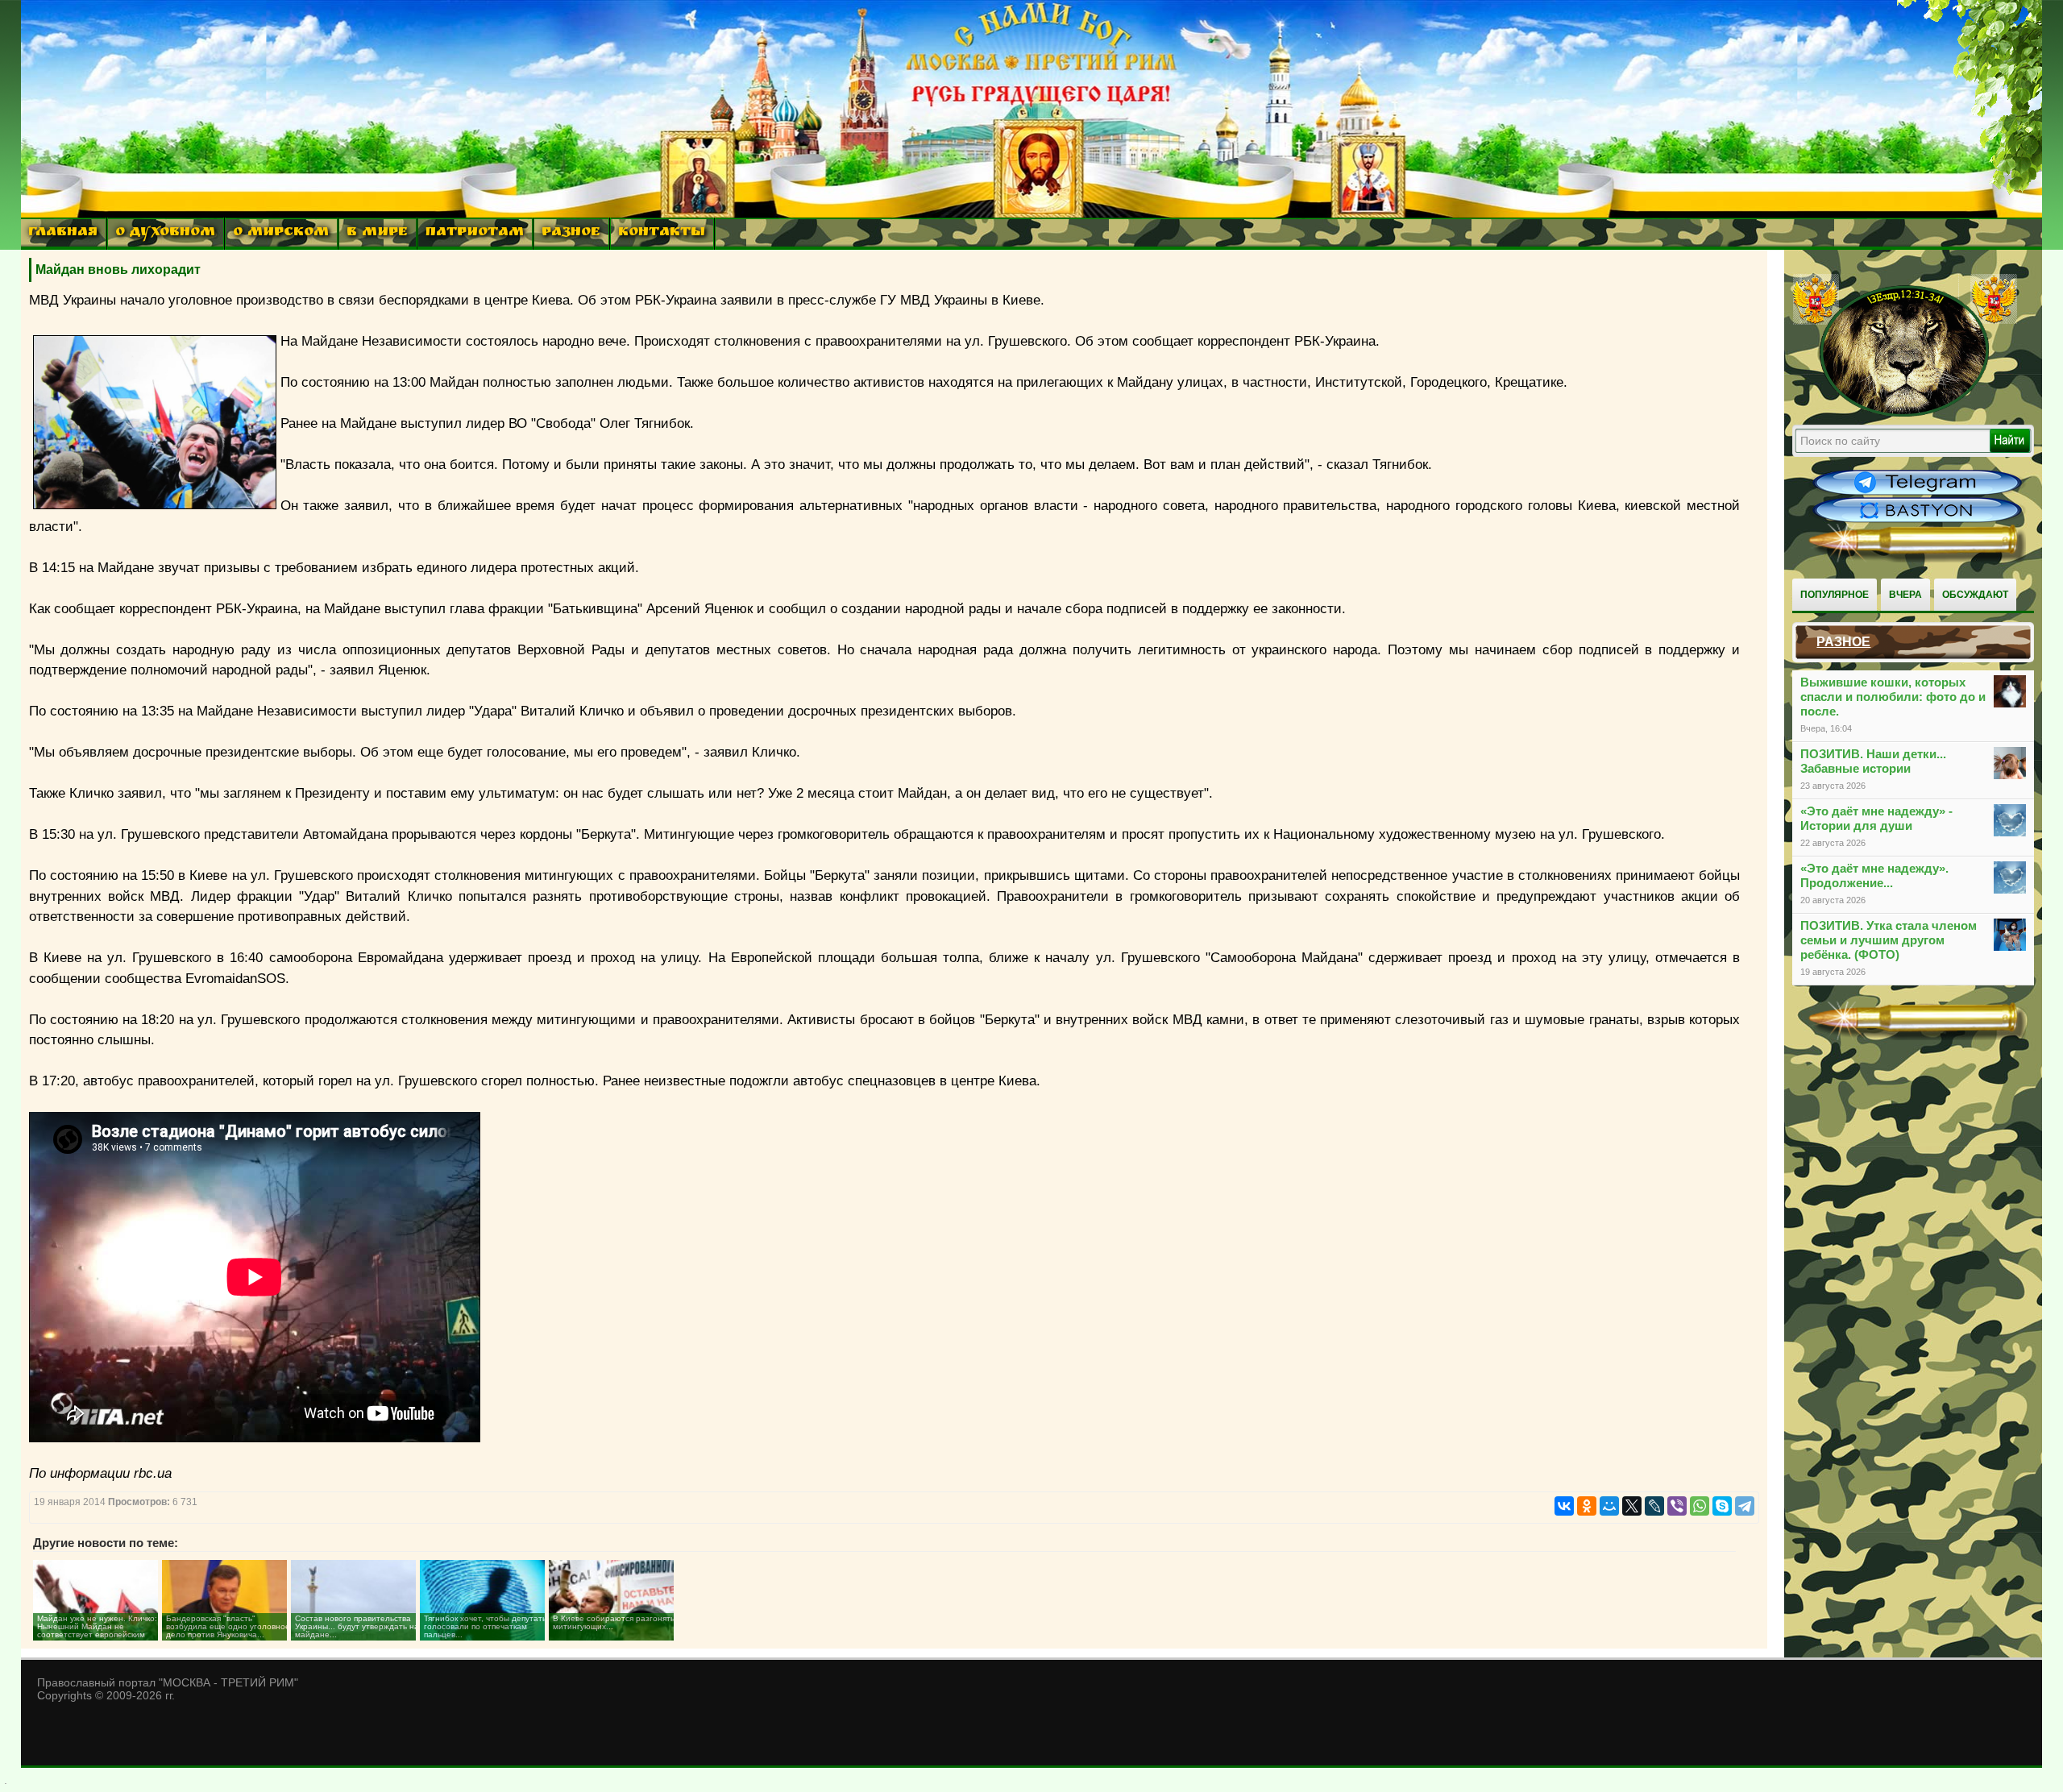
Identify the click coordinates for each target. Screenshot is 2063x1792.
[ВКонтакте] (1564, 1506)
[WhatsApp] (1700, 1506)
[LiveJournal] (1654, 1506)
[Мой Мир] (1609, 1506)
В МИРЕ (377, 233)
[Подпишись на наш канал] (1917, 493)
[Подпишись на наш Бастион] (1917, 521)
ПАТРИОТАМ (475, 233)
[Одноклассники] (1587, 1506)
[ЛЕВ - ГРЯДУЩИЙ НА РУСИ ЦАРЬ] (1905, 413)
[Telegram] (1745, 1506)
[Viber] (1677, 1506)
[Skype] (1722, 1506)
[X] (1632, 1506)
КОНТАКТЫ (662, 233)
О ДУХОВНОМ (165, 233)
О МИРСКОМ (281, 233)
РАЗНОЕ (571, 233)
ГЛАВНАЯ (63, 233)
